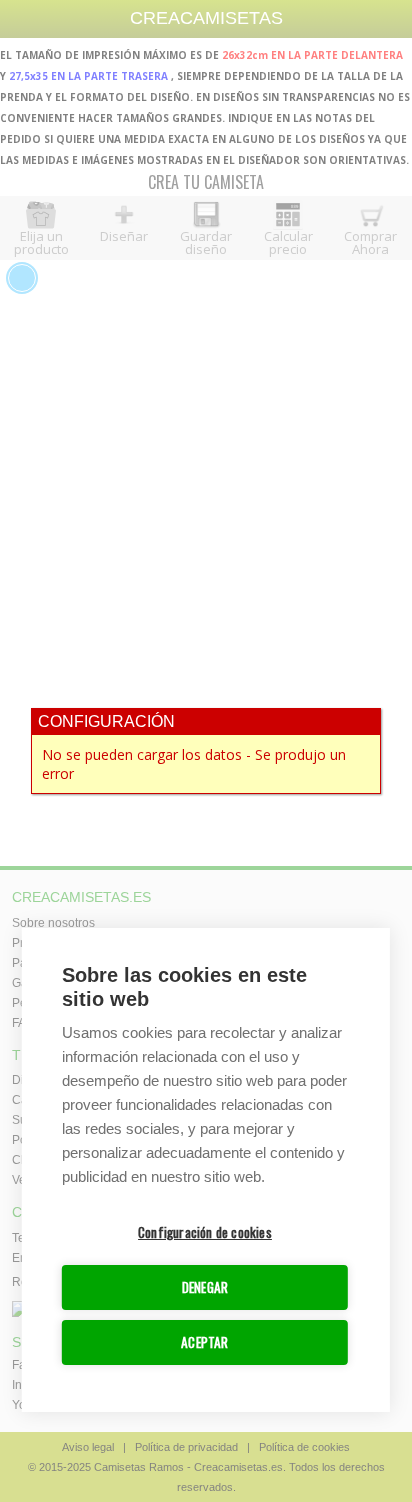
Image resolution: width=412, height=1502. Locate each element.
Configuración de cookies (205, 1232)
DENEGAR (205, 1287)
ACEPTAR (204, 1342)
